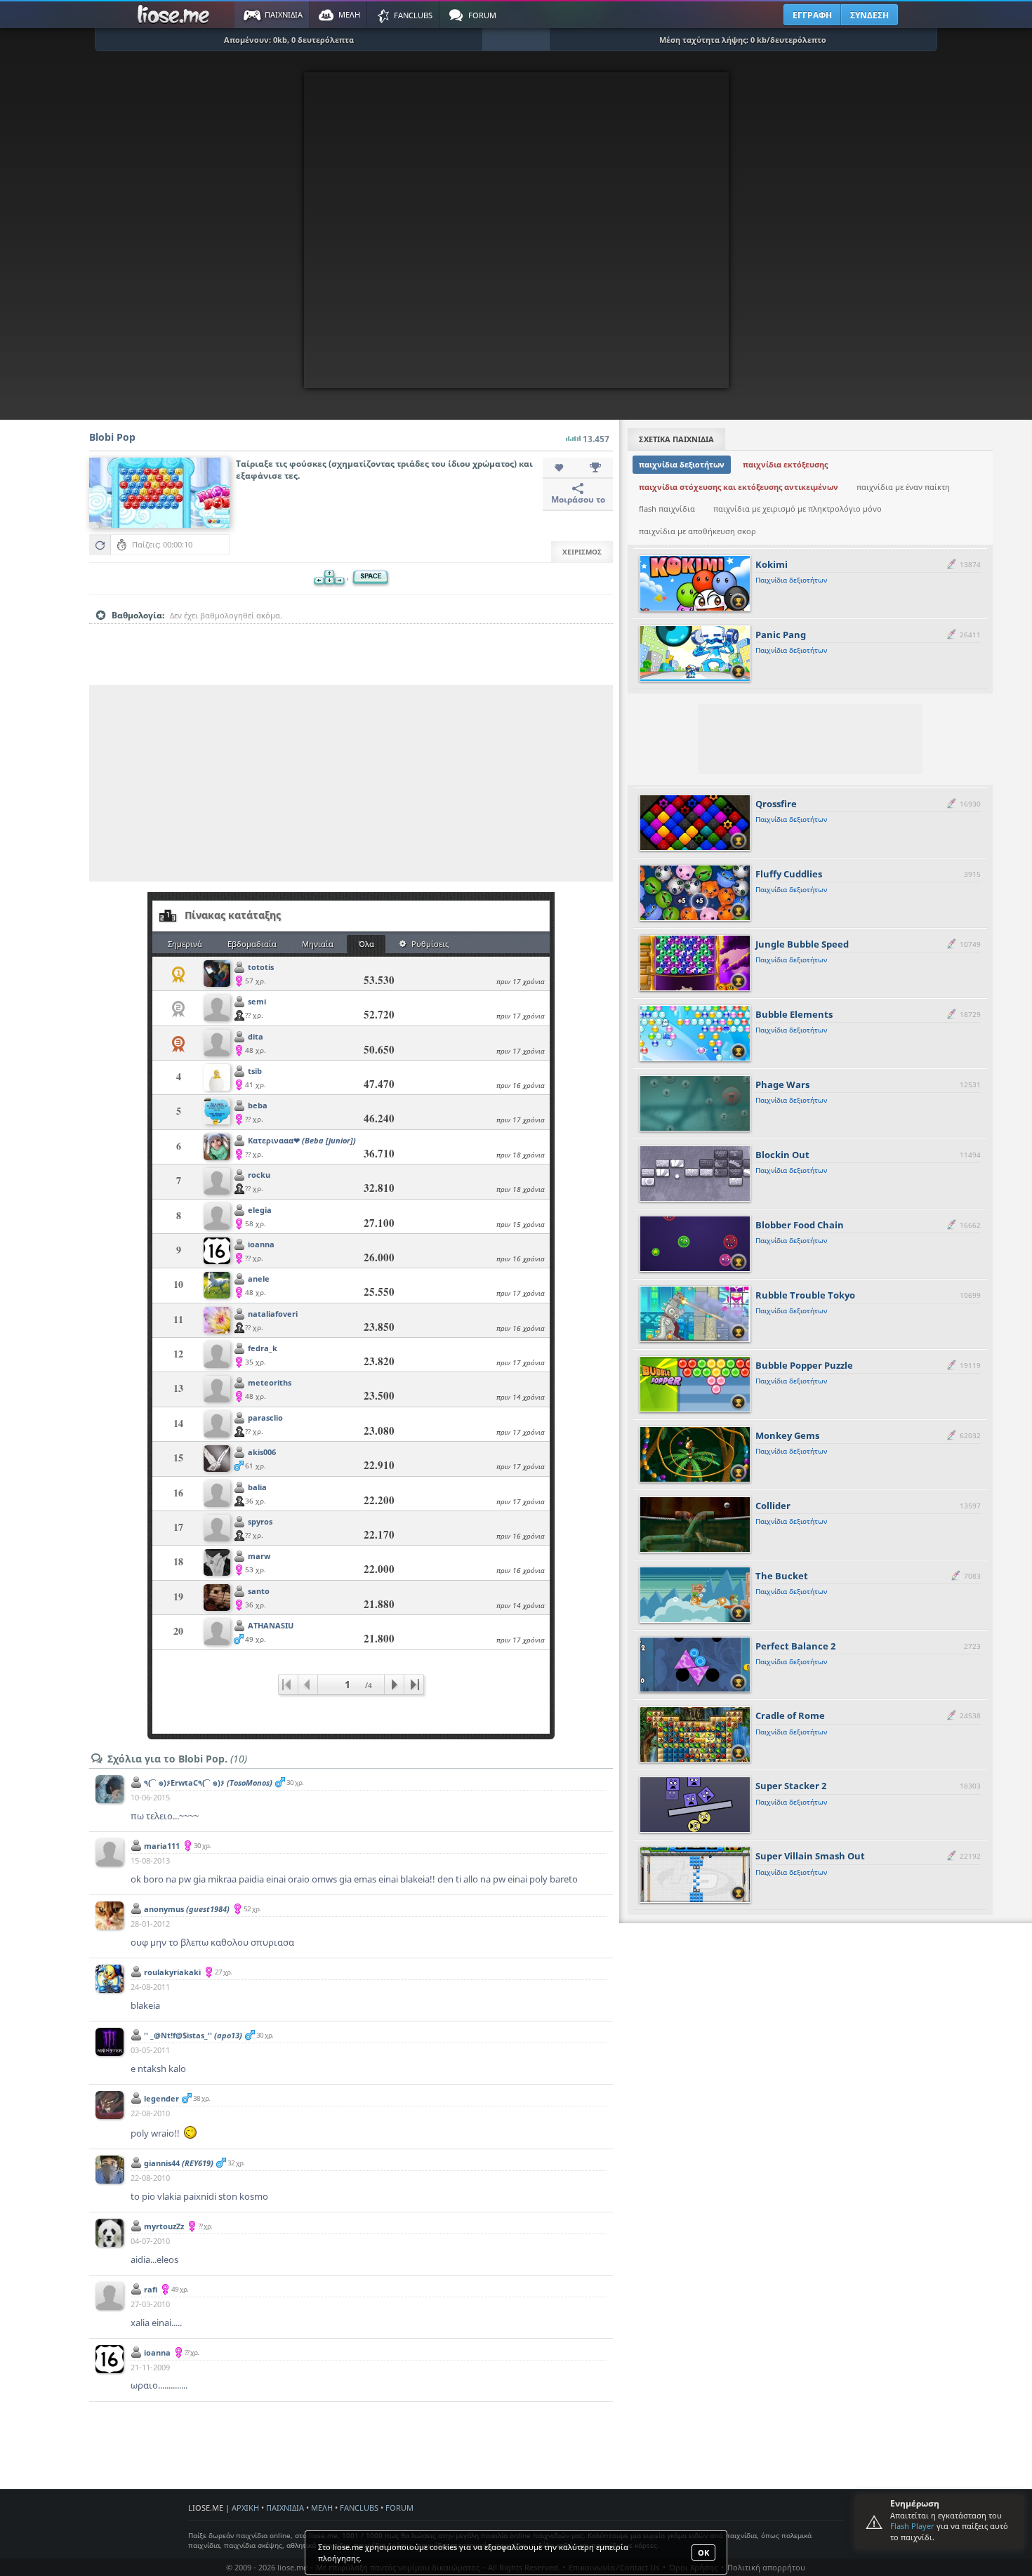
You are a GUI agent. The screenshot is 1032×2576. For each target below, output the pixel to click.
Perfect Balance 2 (795, 1646)
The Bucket (782, 1576)
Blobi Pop (112, 437)
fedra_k (263, 1348)
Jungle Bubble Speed (802, 944)
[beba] (217, 1113)
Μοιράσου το (578, 499)
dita (256, 1036)
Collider (773, 1506)
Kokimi (772, 564)
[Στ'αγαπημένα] (560, 468)
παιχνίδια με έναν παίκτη (903, 487)
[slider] (351, 637)
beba (258, 1105)
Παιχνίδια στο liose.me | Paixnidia (176, 15)
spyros (260, 1521)
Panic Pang (781, 635)
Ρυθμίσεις (430, 944)
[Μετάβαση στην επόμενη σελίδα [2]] (394, 1685)
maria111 (162, 1846)
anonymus (187, 1909)
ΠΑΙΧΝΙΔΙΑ (285, 2508)
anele (259, 1279)
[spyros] (217, 1529)
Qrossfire (776, 804)
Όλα (366, 944)
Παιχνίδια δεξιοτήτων (791, 580)
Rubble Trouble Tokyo (805, 1295)
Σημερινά (185, 944)
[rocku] (217, 1182)
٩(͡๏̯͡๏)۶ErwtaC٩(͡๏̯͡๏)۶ (208, 1782)
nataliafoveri (273, 1314)
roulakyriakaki (172, 1972)
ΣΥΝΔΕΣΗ (869, 15)
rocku (259, 1175)
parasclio (265, 1418)
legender (161, 2098)
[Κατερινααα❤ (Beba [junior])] (217, 1148)
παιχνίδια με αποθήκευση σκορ (697, 531)
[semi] (217, 1009)
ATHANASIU (271, 1625)
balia (257, 1487)
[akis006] (217, 1460)
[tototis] (217, 975)
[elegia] (217, 1217)
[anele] (217, 1286)
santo (259, 1591)
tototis (261, 967)
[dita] (217, 1044)
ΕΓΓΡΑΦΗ (812, 15)
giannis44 (179, 2163)
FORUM (399, 2508)
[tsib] (217, 1078)
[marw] (217, 1563)
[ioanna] (217, 1252)
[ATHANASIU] (217, 1633)
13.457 (596, 439)
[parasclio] (217, 1425)
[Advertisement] (351, 783)
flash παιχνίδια (667, 509)
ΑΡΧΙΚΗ (245, 2508)
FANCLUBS (359, 2508)
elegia (260, 1210)
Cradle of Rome (790, 1715)
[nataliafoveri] (217, 1321)
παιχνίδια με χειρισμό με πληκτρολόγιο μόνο (798, 509)
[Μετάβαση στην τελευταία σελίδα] (414, 1685)
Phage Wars (782, 1084)
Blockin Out (782, 1155)
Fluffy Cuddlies (789, 874)
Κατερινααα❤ (302, 1140)
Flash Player (912, 2526)
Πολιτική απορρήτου (766, 2567)
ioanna (261, 1244)
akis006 (262, 1452)
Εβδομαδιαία (252, 944)
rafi (151, 2289)
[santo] (217, 1599)
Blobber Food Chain (800, 1225)
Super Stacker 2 (791, 1786)
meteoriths (270, 1382)
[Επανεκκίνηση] (100, 545)
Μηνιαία (318, 944)
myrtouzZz (164, 2226)
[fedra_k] (217, 1356)
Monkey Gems (787, 1435)
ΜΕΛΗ (322, 2508)
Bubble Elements (794, 1014)
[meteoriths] (217, 1390)
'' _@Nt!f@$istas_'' (193, 2035)
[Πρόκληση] (595, 468)
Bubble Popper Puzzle (804, 1365)
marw (259, 1556)
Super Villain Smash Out (810, 1856)
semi (257, 1001)
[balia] (217, 1495)
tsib (255, 1071)
